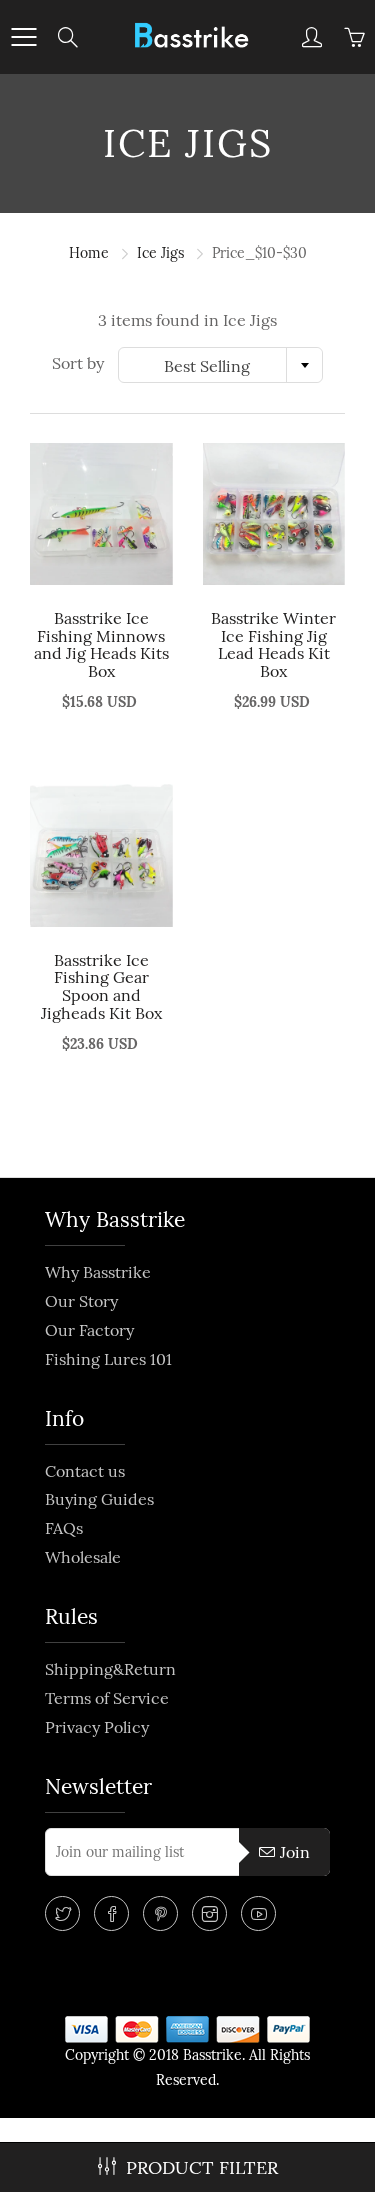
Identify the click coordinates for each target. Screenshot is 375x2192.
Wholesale (83, 1557)
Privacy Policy (97, 1727)
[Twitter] (62, 1913)
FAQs (64, 1528)
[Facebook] (111, 1913)
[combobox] (220, 365)
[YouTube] (258, 1913)
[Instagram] (209, 1913)
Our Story (81, 1301)
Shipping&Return (110, 1669)
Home (89, 253)
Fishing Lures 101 (108, 1359)
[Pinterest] (160, 1913)
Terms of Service (107, 1698)
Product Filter (202, 2167)
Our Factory (89, 1330)
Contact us (85, 1471)
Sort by (78, 363)
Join (295, 1852)
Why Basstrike (98, 1272)
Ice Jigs (160, 253)
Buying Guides (99, 1499)
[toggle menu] (23, 37)
